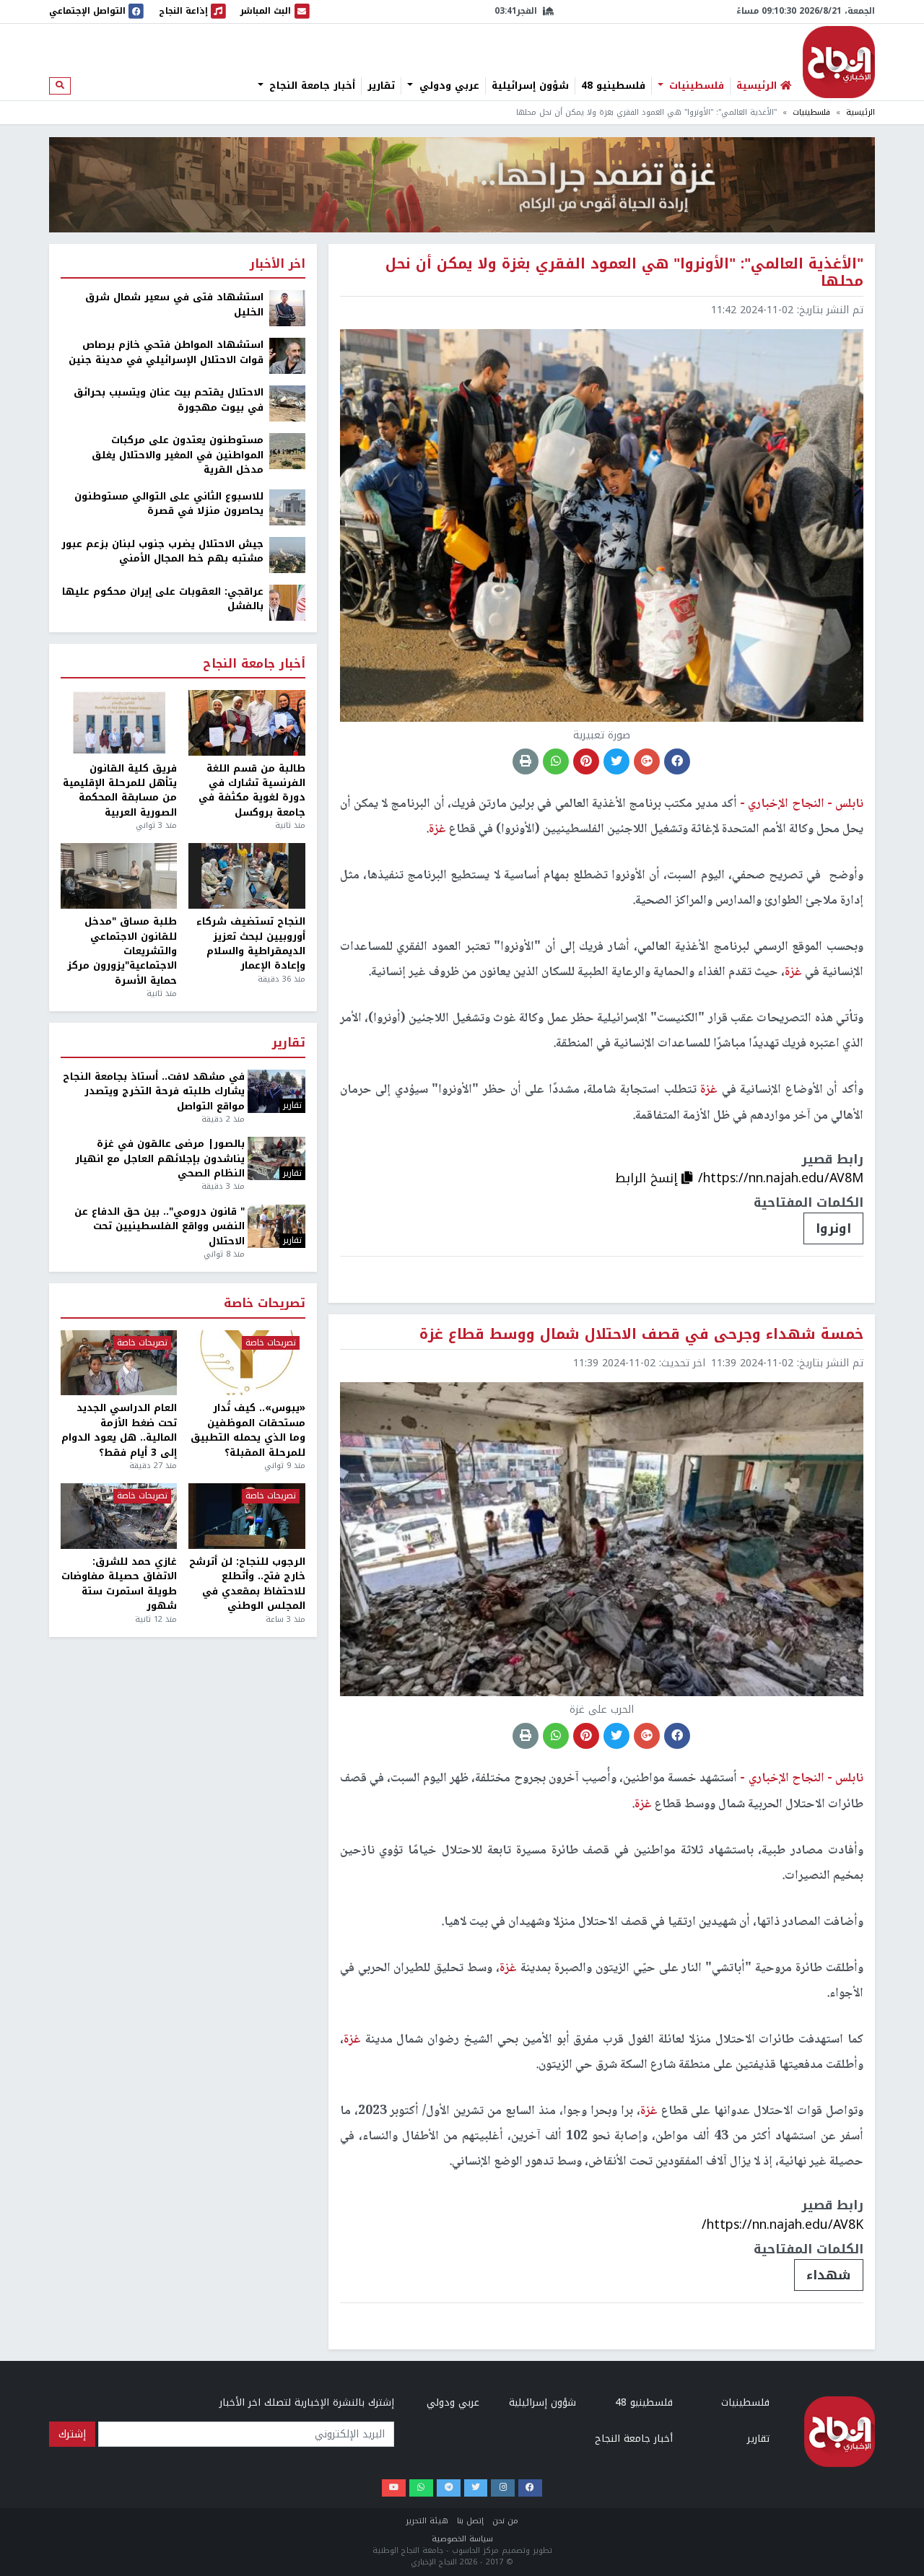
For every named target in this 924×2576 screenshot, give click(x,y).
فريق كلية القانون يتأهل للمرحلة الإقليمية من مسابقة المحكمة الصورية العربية (120, 791)
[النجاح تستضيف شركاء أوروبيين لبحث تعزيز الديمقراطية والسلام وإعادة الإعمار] (247, 876)
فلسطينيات (695, 86)
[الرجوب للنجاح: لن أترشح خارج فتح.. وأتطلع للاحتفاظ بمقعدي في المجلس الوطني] (247, 1516)
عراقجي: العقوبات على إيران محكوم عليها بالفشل (163, 599)
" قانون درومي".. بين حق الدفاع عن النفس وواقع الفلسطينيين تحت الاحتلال (160, 1227)
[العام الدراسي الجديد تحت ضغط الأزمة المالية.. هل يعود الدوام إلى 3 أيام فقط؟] (119, 1363)
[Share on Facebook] (677, 761)
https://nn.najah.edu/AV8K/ (783, 2224)
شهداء (829, 2275)
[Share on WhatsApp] (556, 761)
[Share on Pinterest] (586, 761)
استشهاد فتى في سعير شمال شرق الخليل (174, 305)
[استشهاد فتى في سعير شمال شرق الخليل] (287, 308)
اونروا (833, 1228)
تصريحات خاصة (265, 1304)
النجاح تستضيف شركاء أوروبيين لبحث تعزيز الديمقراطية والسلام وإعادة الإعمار (250, 944)
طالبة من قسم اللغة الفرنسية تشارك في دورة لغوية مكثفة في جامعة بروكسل (252, 791)
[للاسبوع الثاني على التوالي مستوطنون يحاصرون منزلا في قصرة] (287, 506)
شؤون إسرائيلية (530, 86)
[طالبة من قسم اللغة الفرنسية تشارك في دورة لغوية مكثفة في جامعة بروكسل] (247, 723)
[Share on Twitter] (616, 761)
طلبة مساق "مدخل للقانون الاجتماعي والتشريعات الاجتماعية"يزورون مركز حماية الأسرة (122, 951)
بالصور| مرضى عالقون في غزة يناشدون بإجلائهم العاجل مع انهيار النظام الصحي (160, 1159)
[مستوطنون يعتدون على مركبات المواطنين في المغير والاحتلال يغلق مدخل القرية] (287, 451)
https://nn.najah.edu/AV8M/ (781, 1178)
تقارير (381, 86)
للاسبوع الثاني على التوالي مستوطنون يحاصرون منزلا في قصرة (169, 504)
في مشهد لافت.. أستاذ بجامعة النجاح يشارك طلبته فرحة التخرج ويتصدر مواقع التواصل (154, 1092)
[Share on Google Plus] (647, 761)
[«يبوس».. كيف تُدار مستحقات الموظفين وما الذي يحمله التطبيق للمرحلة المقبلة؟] (247, 1363)
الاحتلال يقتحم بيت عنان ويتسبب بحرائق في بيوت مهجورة (169, 400)
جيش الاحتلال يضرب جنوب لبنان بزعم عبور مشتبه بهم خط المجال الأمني (162, 552)
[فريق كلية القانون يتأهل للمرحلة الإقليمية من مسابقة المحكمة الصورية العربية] (119, 723)
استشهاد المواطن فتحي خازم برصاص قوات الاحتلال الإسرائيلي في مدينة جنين (166, 353)
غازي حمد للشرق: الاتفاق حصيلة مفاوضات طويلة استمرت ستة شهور (119, 1584)
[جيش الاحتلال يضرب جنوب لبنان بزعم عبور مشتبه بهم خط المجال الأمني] (287, 554)
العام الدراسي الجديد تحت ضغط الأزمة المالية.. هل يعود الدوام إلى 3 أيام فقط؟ (119, 1431)
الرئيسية (860, 112)
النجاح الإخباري (839, 62)
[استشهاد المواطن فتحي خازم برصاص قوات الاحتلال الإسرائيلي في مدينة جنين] (287, 355)
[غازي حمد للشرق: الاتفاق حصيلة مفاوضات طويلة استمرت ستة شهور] (119, 1516)
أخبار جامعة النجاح (310, 86)
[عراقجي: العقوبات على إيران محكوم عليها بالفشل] (287, 602)
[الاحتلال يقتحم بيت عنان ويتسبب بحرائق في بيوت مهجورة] (287, 403)
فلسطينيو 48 (613, 86)
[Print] (526, 761)
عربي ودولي (448, 86)
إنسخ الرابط (648, 1178)
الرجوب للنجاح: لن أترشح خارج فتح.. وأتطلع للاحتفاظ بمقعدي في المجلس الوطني (247, 1584)
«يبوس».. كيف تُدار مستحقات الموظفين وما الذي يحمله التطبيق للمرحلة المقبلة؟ (248, 1431)
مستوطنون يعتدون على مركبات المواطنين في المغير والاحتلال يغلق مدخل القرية (178, 455)
